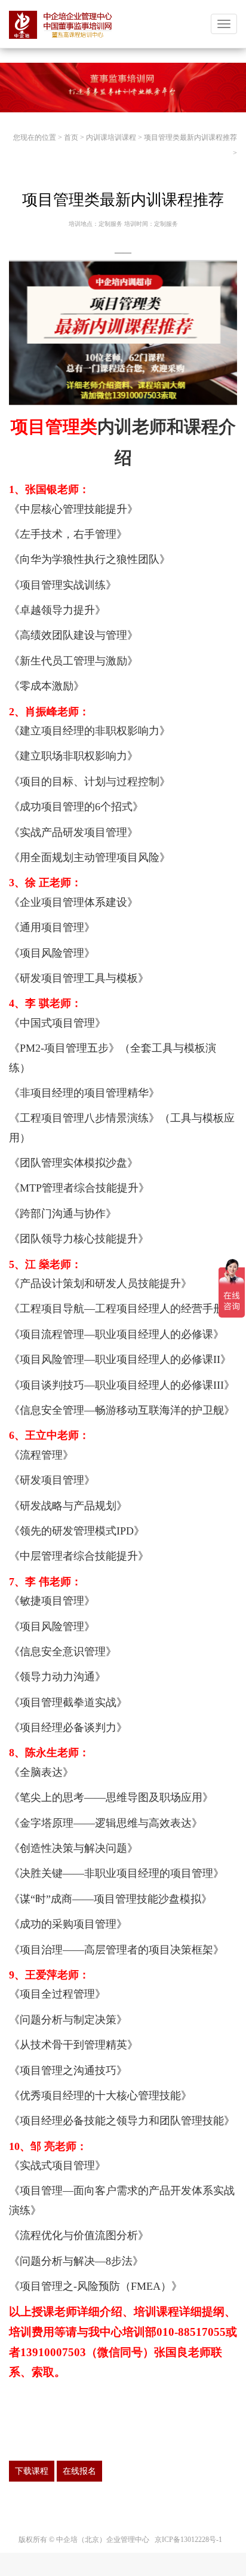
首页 (71, 137)
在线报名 (79, 2471)
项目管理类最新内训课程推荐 (190, 137)
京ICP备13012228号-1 (188, 2540)
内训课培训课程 (111, 137)
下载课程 (32, 2471)
